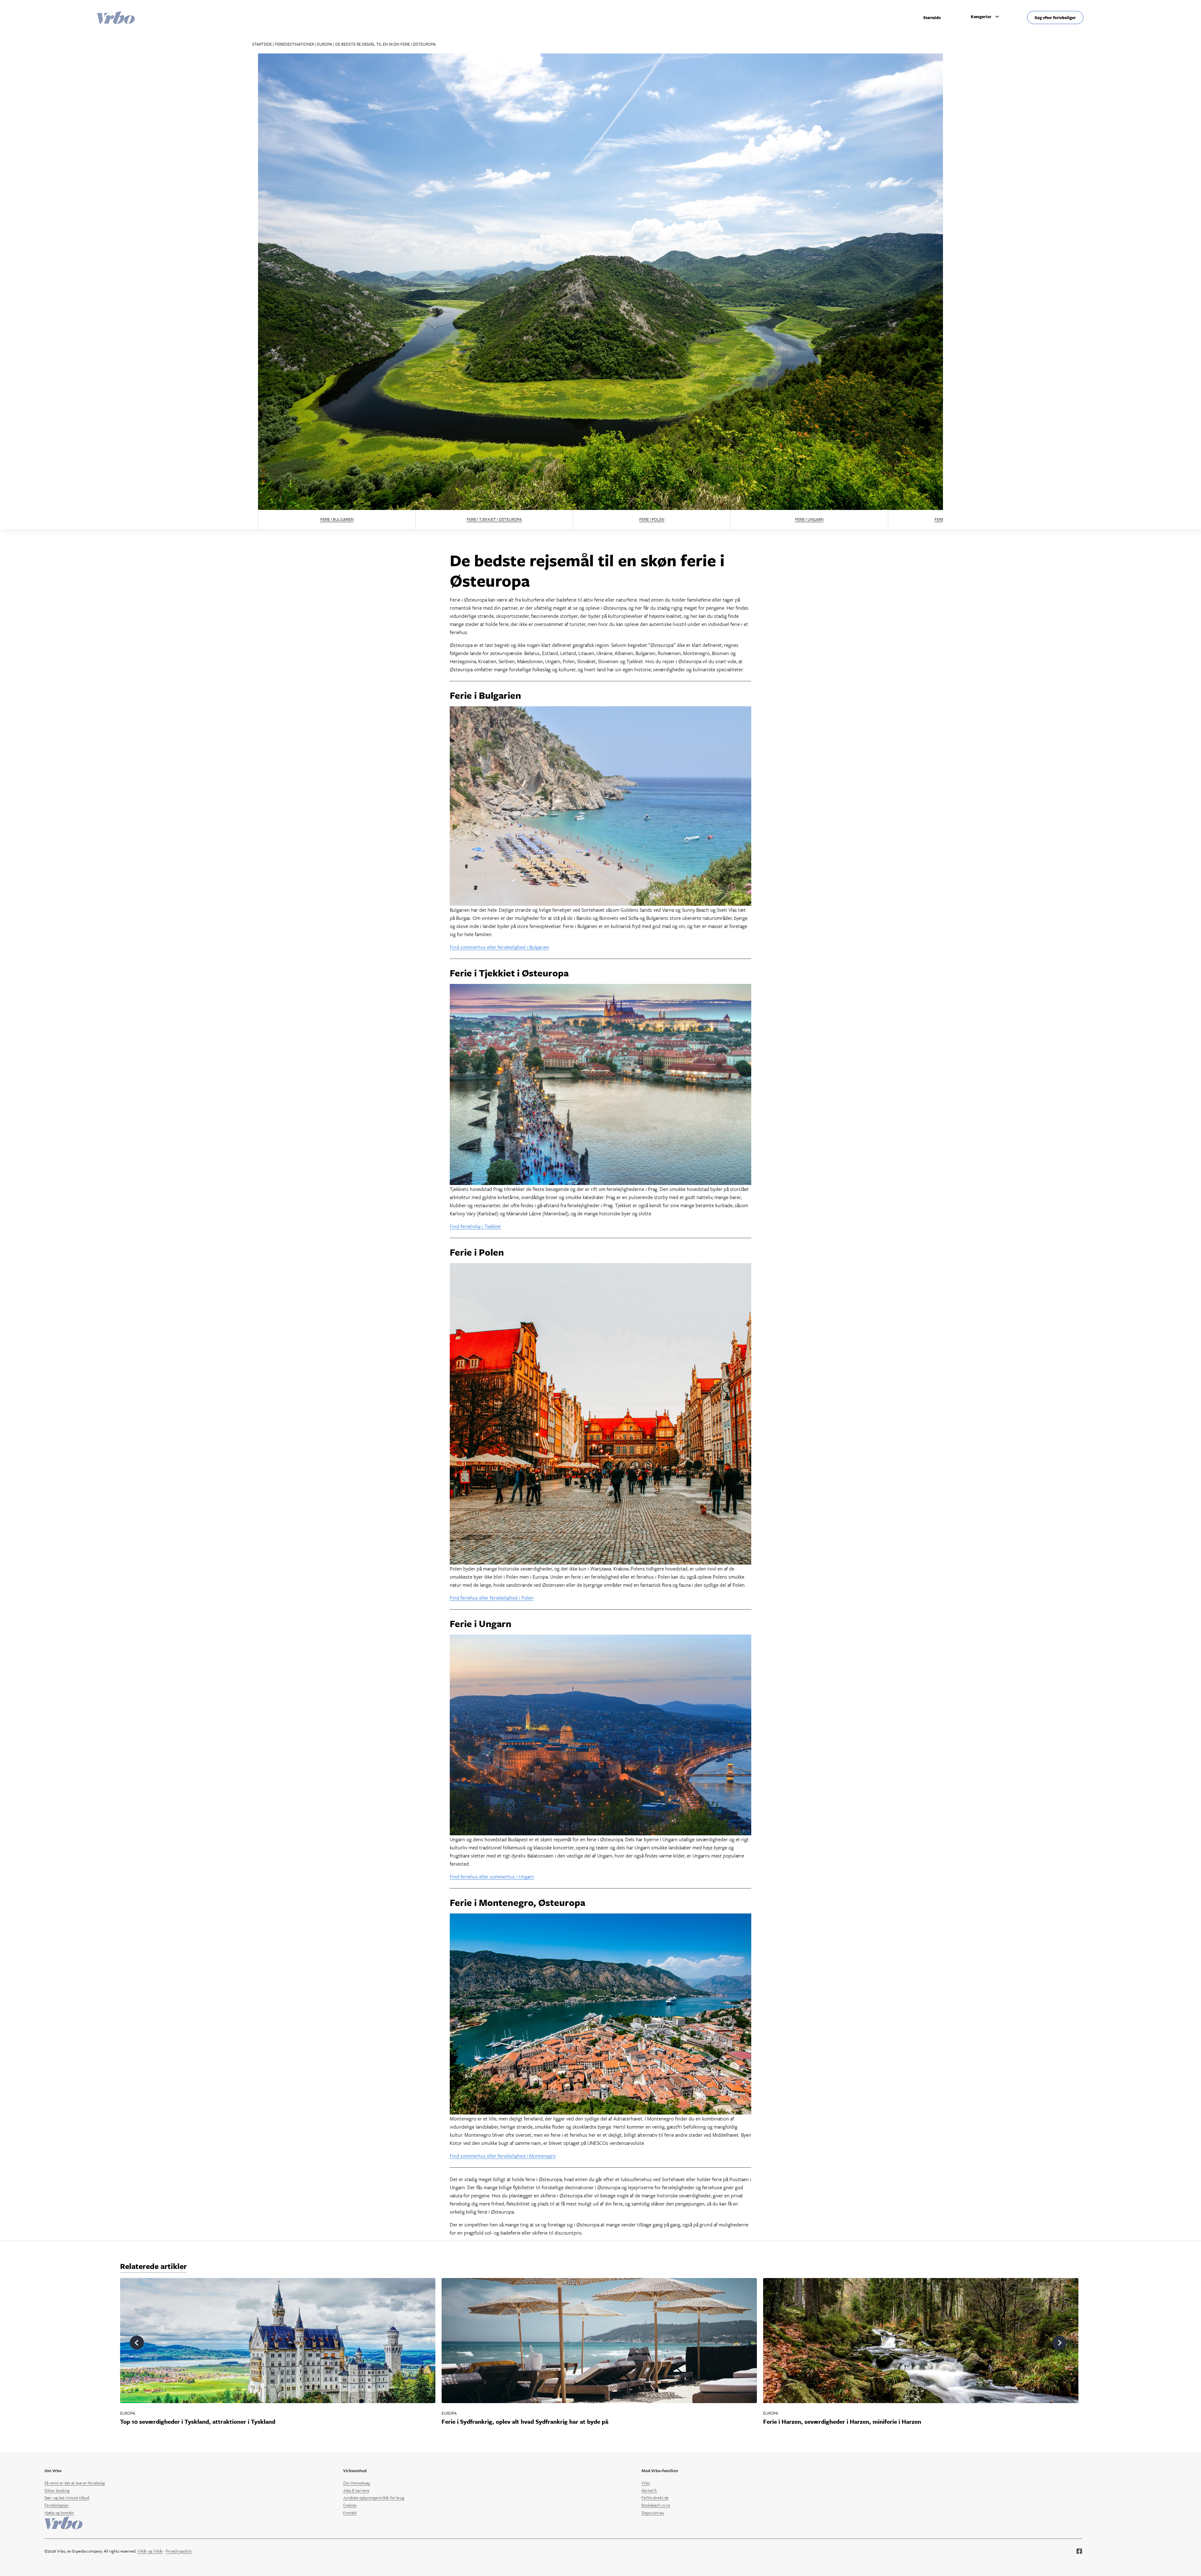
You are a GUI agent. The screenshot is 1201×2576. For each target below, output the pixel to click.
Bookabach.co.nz (656, 2505)
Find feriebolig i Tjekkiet (475, 1226)
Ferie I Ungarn (809, 519)
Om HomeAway (357, 2483)
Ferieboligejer (57, 2505)
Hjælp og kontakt (59, 2513)
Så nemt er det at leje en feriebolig (75, 2483)
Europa (325, 44)
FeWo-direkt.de (655, 2498)
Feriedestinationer (294, 44)
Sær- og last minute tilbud (67, 2498)
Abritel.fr (649, 2490)
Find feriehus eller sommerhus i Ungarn (492, 1877)
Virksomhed (355, 2471)
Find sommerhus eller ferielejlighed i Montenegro (503, 2156)
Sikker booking (57, 2490)
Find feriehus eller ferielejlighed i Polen (492, 1598)
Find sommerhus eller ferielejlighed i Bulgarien (499, 947)
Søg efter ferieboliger (1055, 18)
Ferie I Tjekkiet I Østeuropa (494, 519)
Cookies (350, 2505)
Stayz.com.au (653, 2513)
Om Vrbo (53, 2471)
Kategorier (981, 17)
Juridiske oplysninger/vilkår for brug (374, 2498)
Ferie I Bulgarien (337, 519)
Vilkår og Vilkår (150, 2551)
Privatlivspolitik (179, 2551)
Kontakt (350, 2513)
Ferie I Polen (652, 519)
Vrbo (646, 2483)
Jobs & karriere (356, 2490)
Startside (932, 18)
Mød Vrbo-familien (660, 2471)
